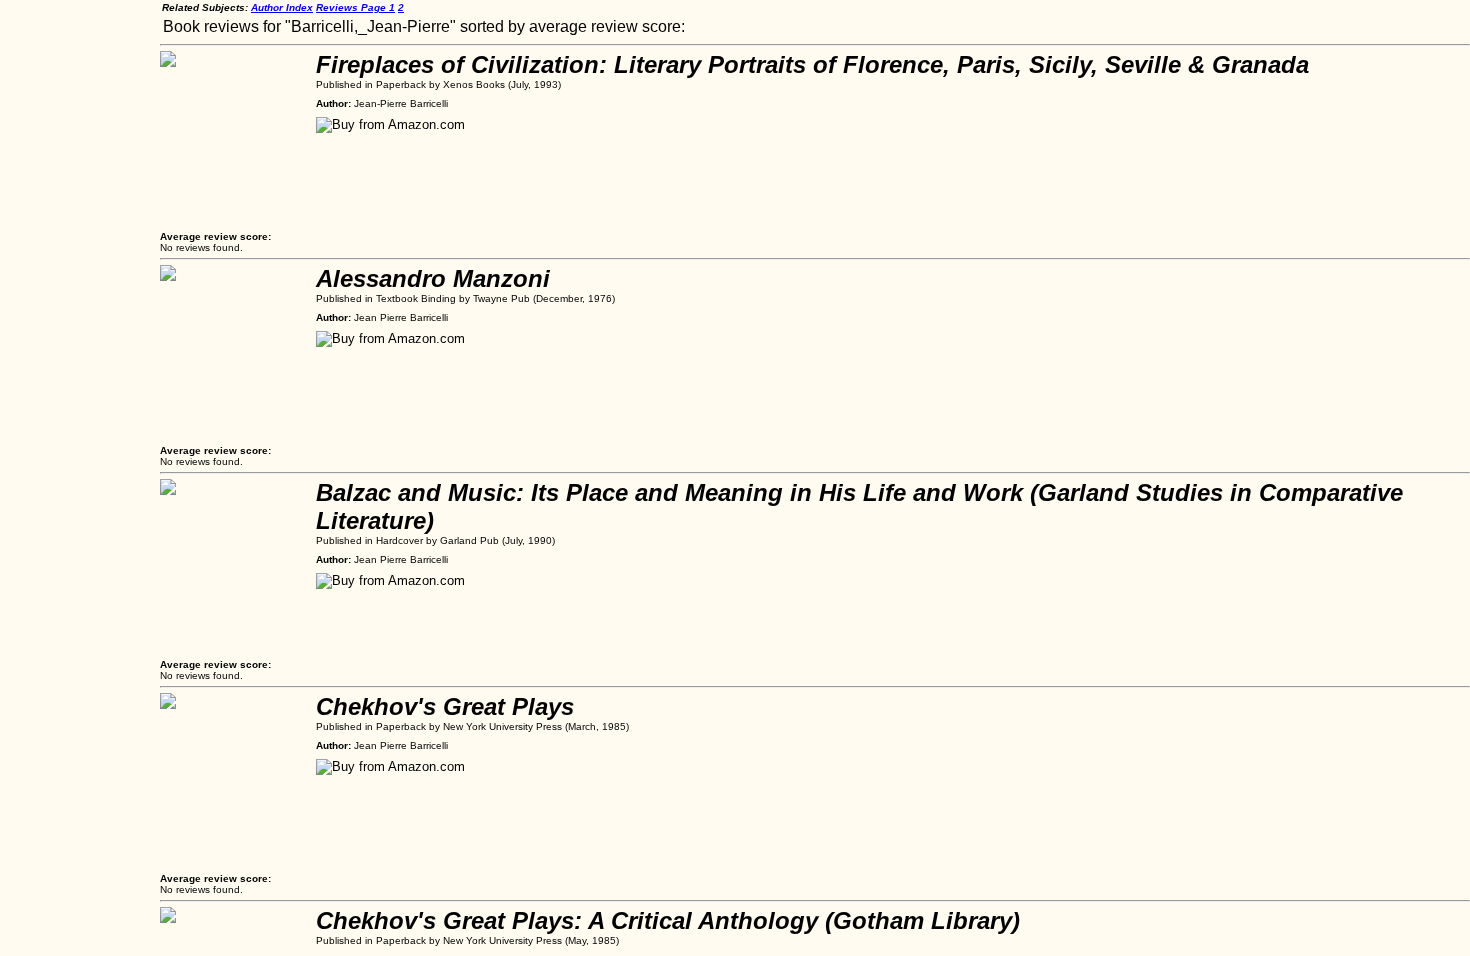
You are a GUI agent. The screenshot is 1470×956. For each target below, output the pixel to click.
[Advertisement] (80, 300)
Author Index (282, 7)
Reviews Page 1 (355, 7)
